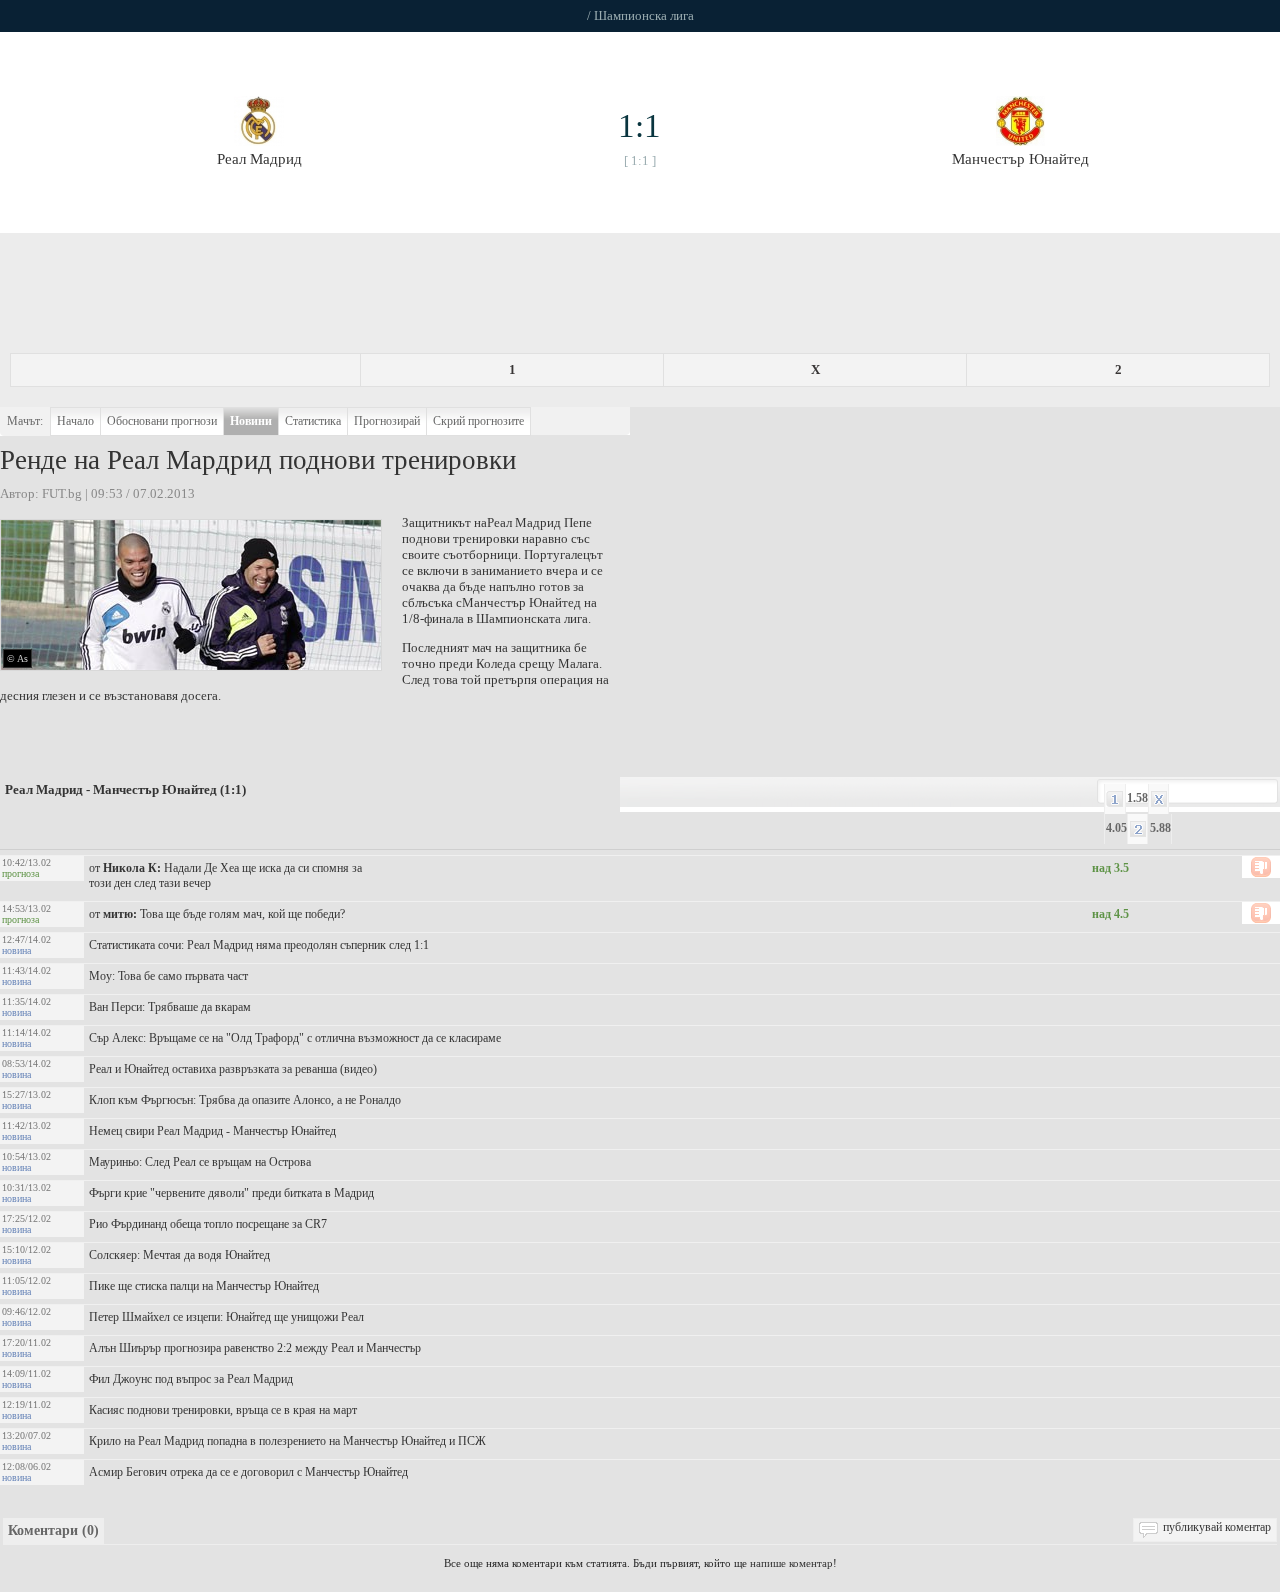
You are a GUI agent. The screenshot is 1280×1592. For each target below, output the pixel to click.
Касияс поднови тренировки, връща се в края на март (223, 1410)
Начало (75, 421)
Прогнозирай (387, 421)
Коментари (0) (53, 1530)
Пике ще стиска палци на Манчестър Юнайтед (204, 1286)
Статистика (313, 421)
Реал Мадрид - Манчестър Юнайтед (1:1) (125, 789)
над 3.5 (1110, 868)
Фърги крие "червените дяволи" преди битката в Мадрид (231, 1193)
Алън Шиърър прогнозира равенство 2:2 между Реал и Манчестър (255, 1348)
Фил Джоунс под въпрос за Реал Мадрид (191, 1379)
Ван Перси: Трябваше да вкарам (170, 1007)
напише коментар (791, 1563)
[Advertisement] (640, 298)
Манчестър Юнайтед (521, 602)
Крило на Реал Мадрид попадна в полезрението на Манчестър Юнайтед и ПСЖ (287, 1441)
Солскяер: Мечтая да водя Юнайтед (179, 1255)
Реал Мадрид (524, 522)
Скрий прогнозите (478, 421)
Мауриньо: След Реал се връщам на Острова (200, 1162)
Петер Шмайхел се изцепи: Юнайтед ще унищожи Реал (226, 1317)
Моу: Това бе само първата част (168, 976)
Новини (251, 421)
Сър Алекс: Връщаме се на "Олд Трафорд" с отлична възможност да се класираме (295, 1038)
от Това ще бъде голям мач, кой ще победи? (217, 914)
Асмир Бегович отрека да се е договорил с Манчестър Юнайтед (248, 1472)
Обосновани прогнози (162, 421)
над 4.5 (1110, 914)
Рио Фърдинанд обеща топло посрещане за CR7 (208, 1224)
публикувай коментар (1217, 1527)
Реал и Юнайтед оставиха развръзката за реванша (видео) (233, 1069)
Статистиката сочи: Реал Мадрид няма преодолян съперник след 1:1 (259, 945)
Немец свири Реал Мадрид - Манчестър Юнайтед (212, 1131)
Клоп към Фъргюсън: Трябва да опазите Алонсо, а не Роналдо (245, 1100)
